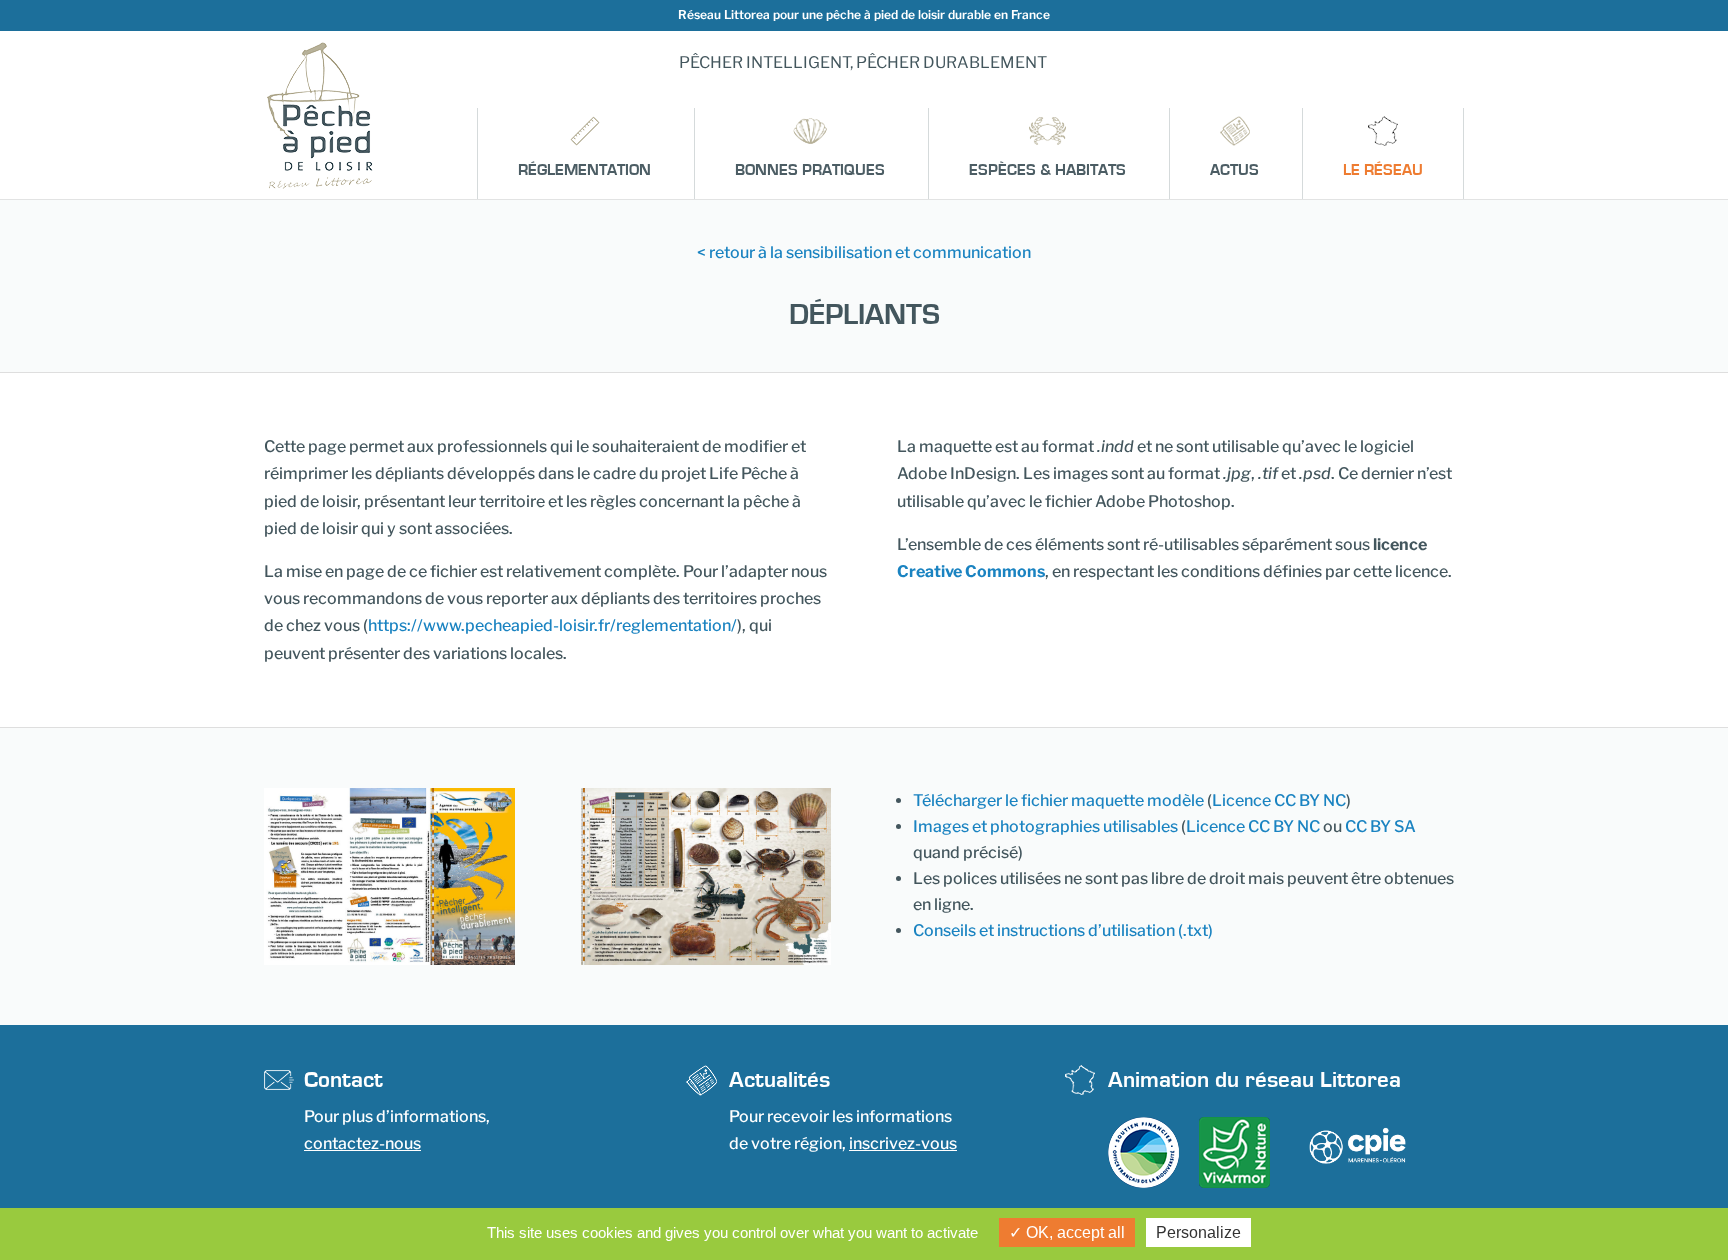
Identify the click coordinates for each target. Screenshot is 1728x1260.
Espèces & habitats (1047, 170)
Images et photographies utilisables (1045, 826)
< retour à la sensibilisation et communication (864, 252)
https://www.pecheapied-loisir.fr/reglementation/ (552, 625)
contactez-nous (362, 1143)
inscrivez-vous (903, 1143)
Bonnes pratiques (810, 170)
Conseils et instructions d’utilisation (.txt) (1063, 930)
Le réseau (1383, 170)
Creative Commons (971, 571)
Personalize (1198, 1232)
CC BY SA (1380, 826)
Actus (1234, 170)
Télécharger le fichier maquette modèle (1058, 800)
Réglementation (584, 170)
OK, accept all (1073, 1232)
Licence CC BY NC (1279, 800)
